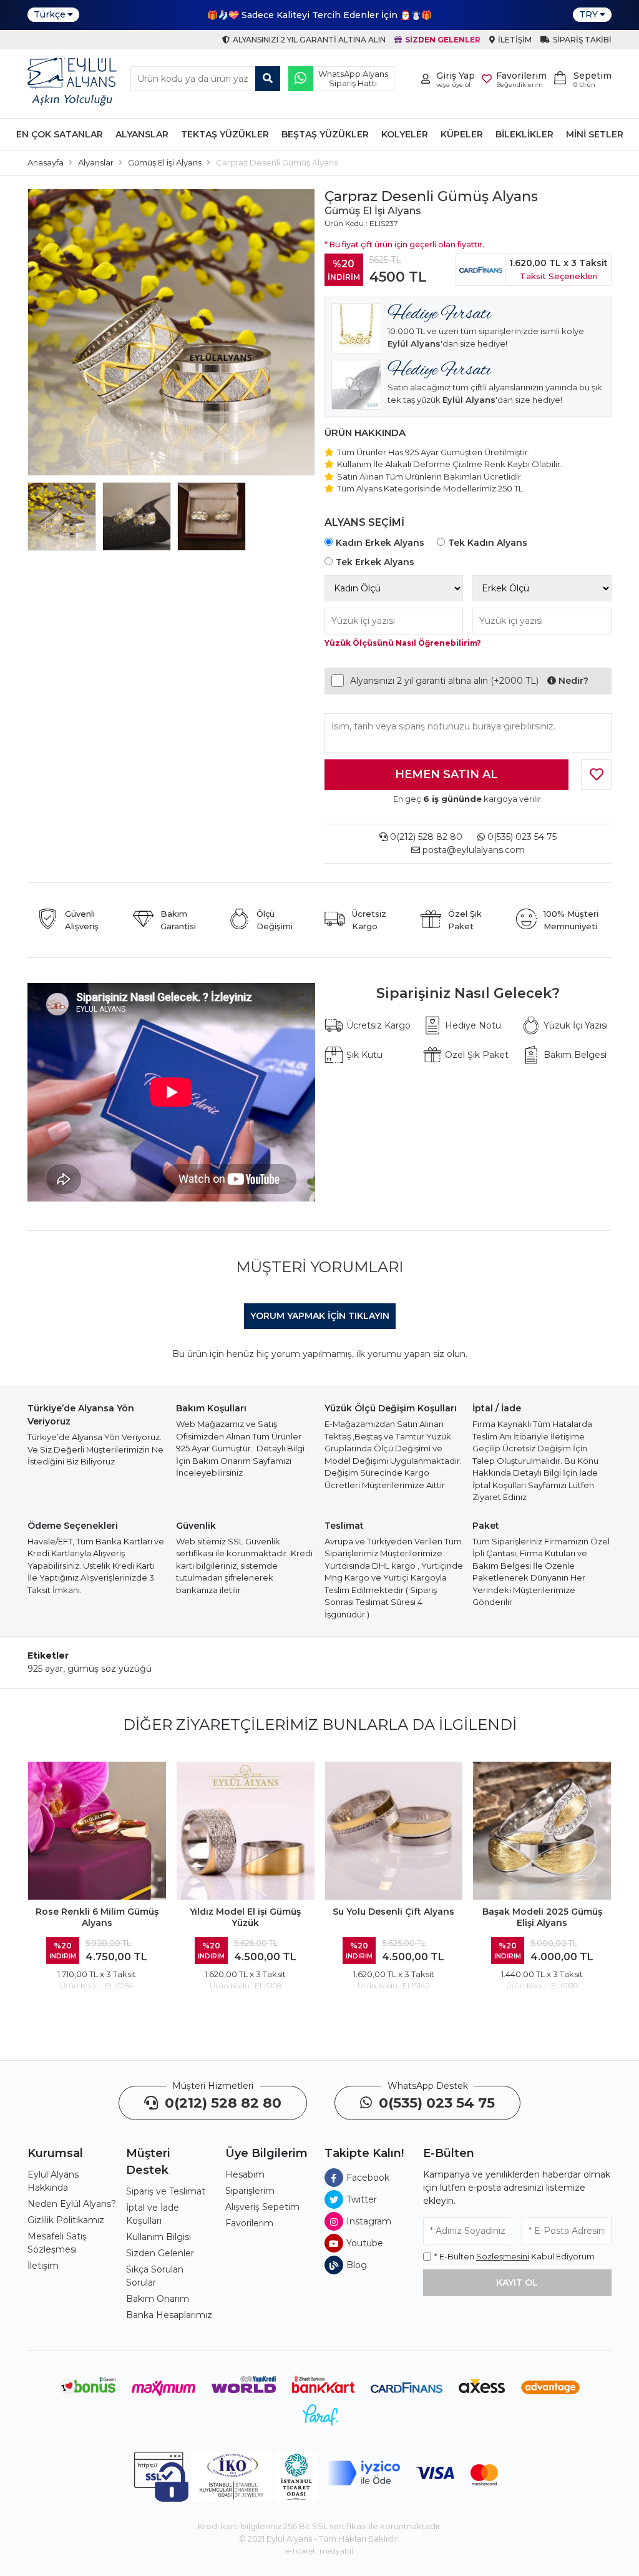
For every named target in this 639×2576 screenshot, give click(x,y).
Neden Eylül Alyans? (72, 2204)
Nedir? (572, 681)
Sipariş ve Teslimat (166, 2191)
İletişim (43, 2266)
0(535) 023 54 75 (521, 837)
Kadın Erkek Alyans (380, 543)
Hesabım (245, 2174)
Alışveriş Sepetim (262, 2207)
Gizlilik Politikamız (66, 2220)
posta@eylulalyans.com (474, 850)
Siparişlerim (250, 2191)
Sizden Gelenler (160, 2253)
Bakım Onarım (158, 2299)
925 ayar (45, 1669)
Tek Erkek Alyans (375, 562)
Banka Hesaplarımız (169, 2315)
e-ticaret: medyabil (319, 2551)
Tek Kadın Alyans (488, 543)
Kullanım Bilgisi (159, 2237)
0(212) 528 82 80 (425, 837)
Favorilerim (249, 2223)
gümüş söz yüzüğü (110, 1669)
